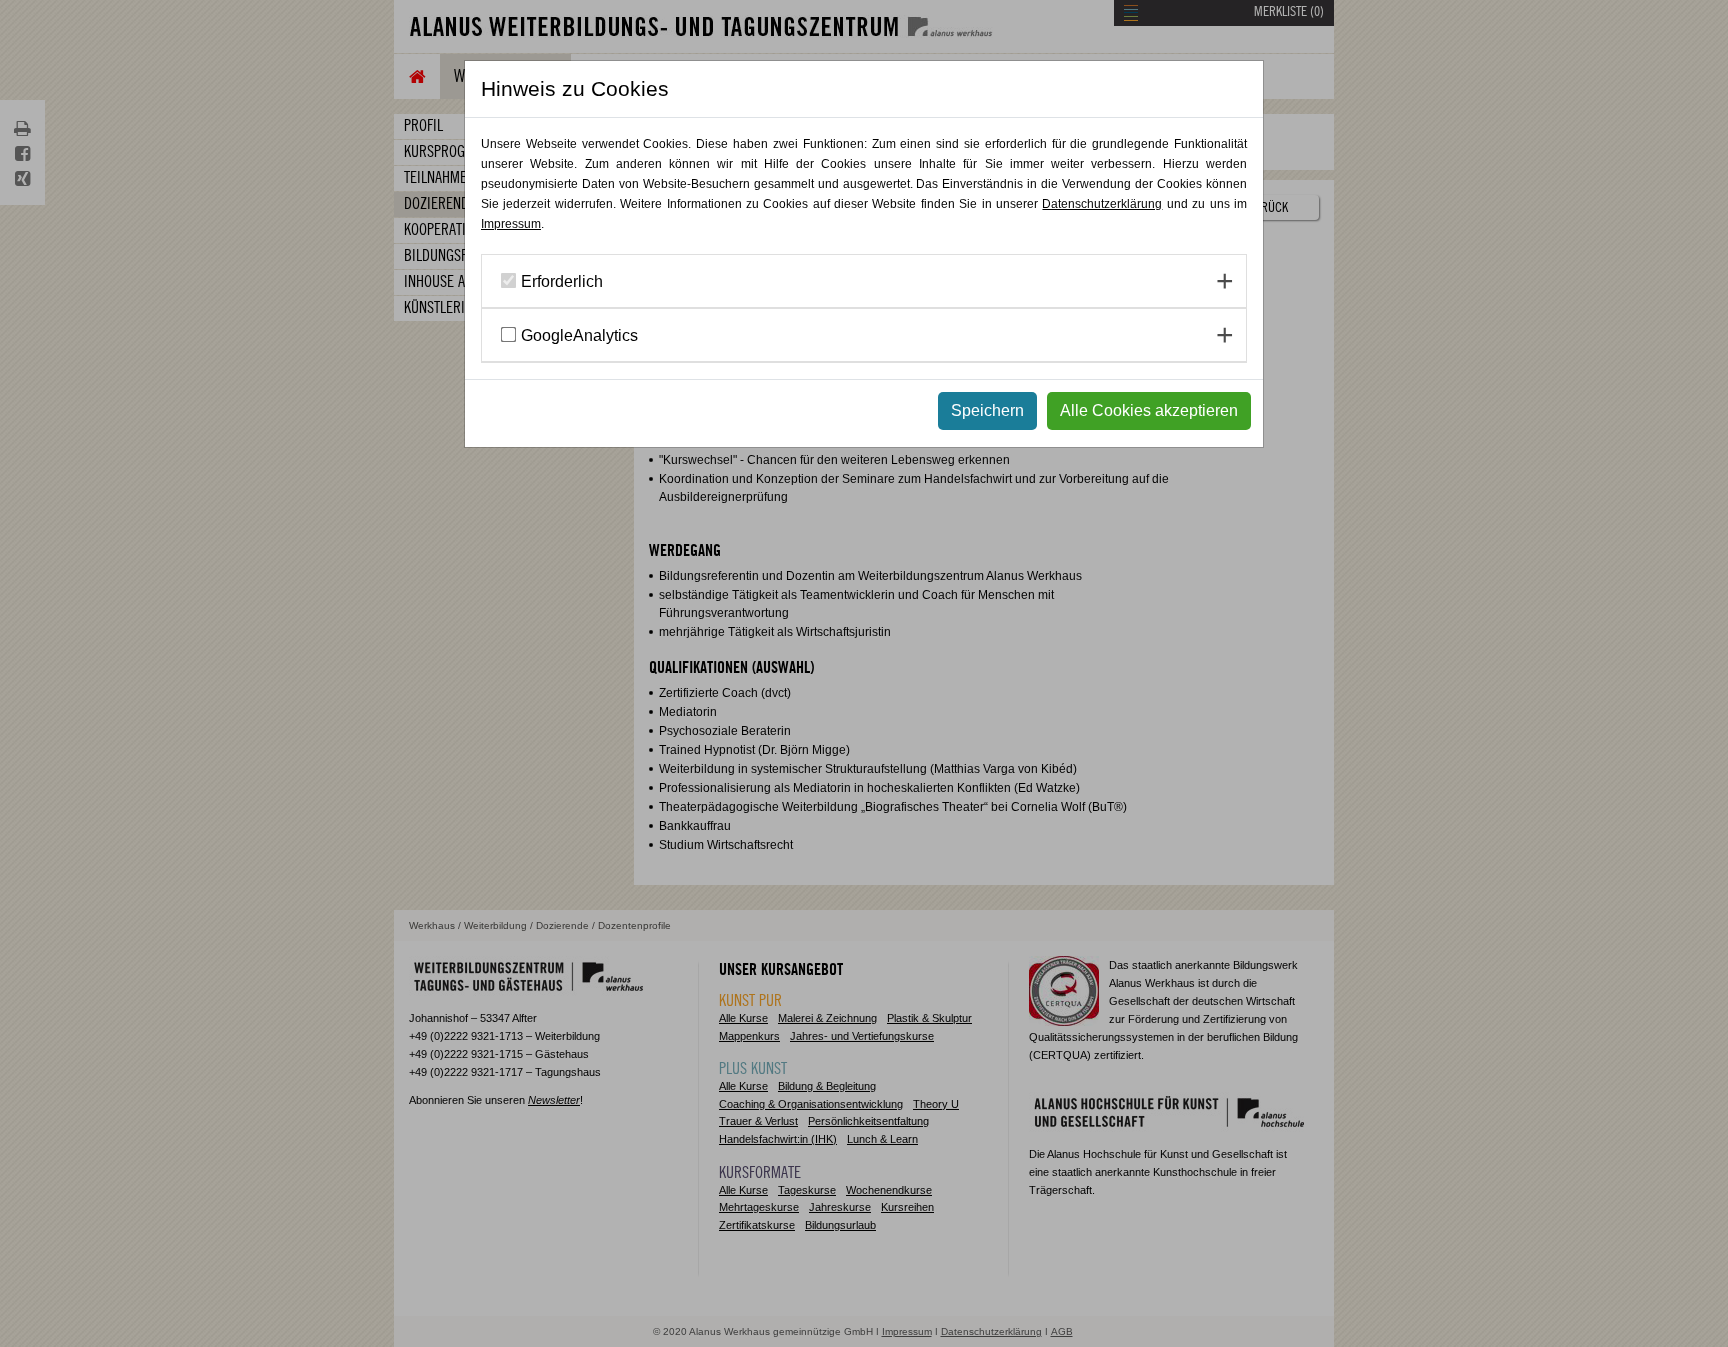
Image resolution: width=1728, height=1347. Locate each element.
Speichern (987, 410)
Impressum (511, 224)
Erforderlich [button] (562, 281)
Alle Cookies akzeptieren (1149, 410)
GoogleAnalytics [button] (579, 335)
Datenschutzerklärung (1102, 204)
